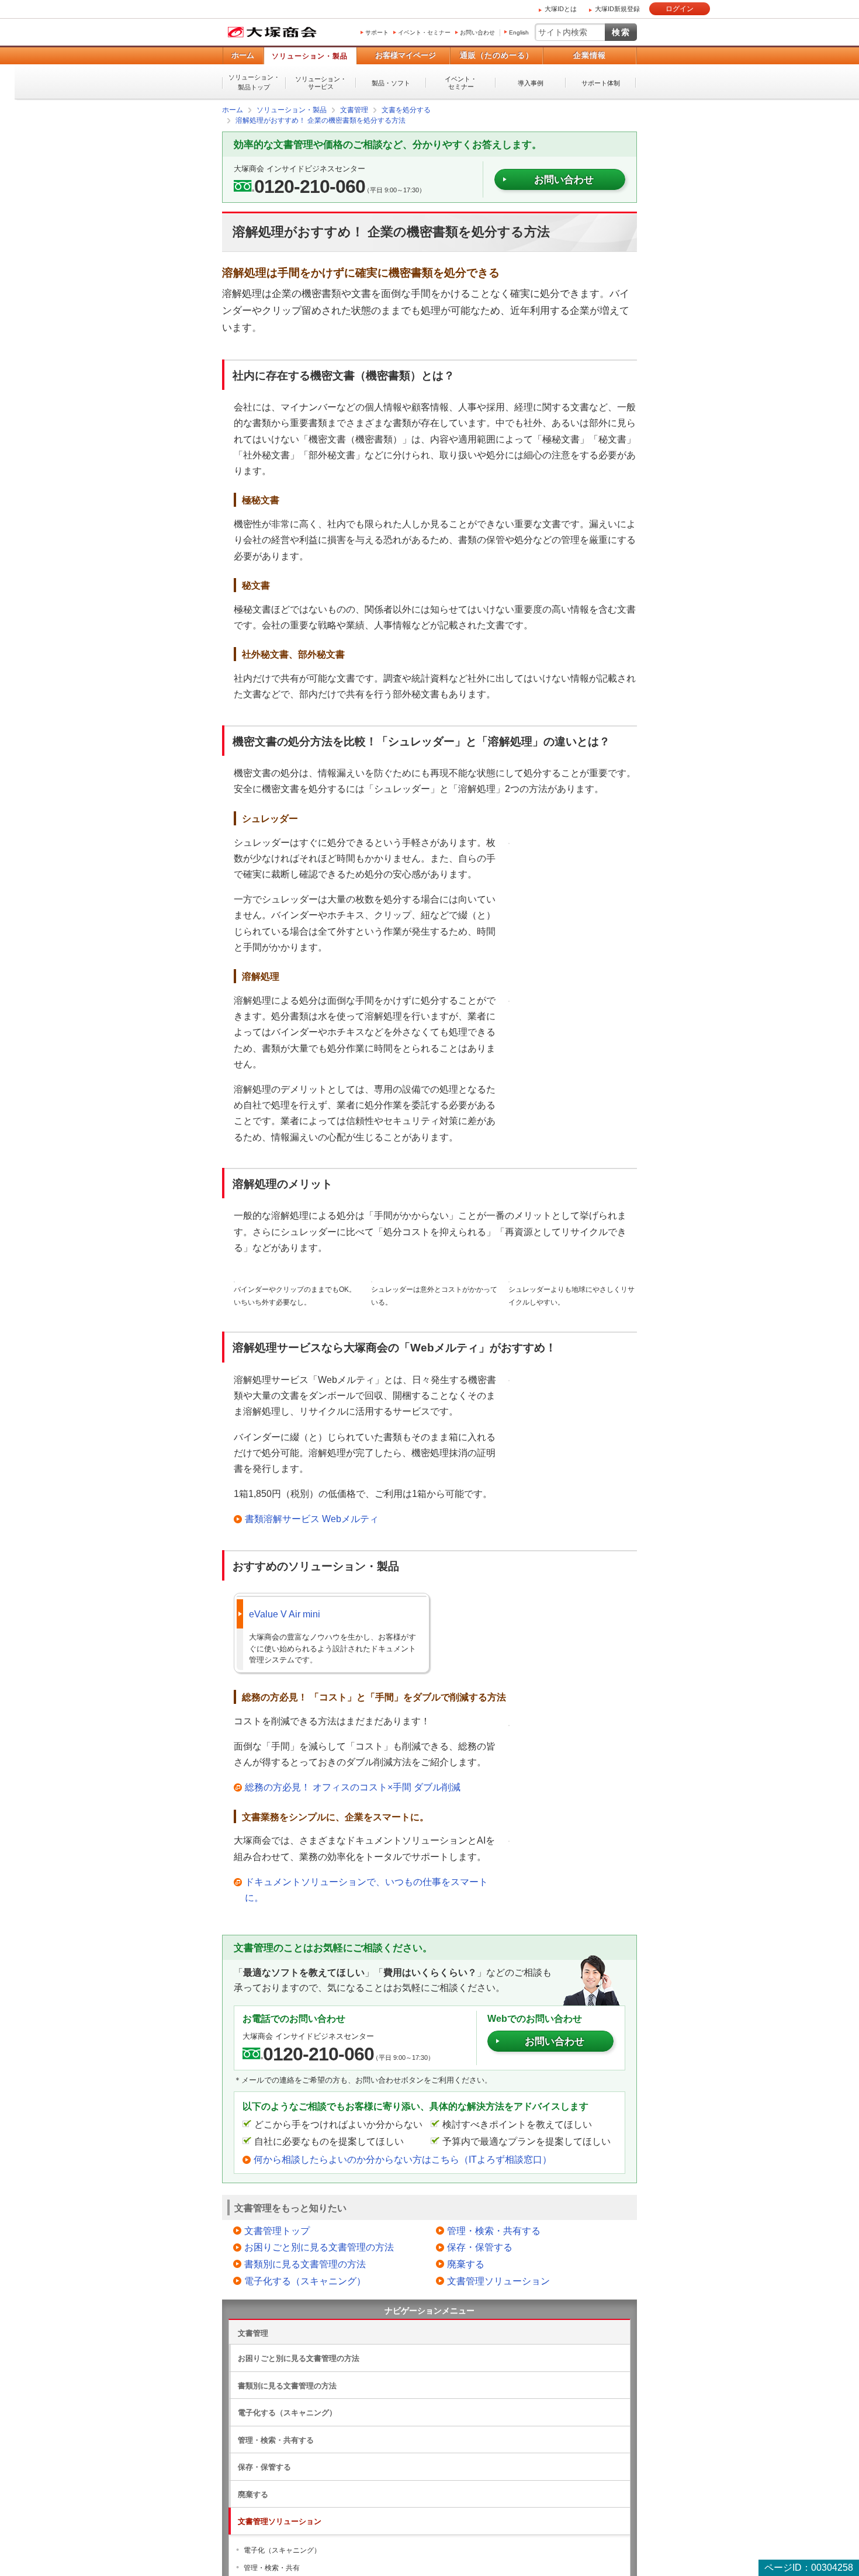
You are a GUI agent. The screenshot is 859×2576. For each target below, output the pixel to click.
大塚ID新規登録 (617, 9)
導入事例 (531, 83)
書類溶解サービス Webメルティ (312, 1518)
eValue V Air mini (285, 1614)
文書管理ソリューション (498, 2281)
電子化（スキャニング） (282, 2550)
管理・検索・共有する (494, 2230)
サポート (377, 32)
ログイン (680, 9)
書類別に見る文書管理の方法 (305, 2264)
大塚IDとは (561, 9)
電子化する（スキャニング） (305, 2281)
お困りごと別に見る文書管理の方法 (319, 2247)
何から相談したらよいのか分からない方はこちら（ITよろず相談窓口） (403, 2159)
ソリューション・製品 (310, 56)
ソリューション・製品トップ (254, 82)
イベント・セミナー (424, 32)
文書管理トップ (277, 2230)
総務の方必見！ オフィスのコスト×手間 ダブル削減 (353, 1787)
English (519, 32)
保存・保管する (480, 2247)
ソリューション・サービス (321, 83)
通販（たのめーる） (497, 55)
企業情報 (590, 55)
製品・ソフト (391, 83)
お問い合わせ (477, 32)
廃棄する (466, 2264)
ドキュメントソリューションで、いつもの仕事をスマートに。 (366, 1889)
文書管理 (253, 2333)
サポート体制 (601, 83)
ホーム (243, 55)
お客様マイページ (406, 55)
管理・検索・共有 (272, 2567)
